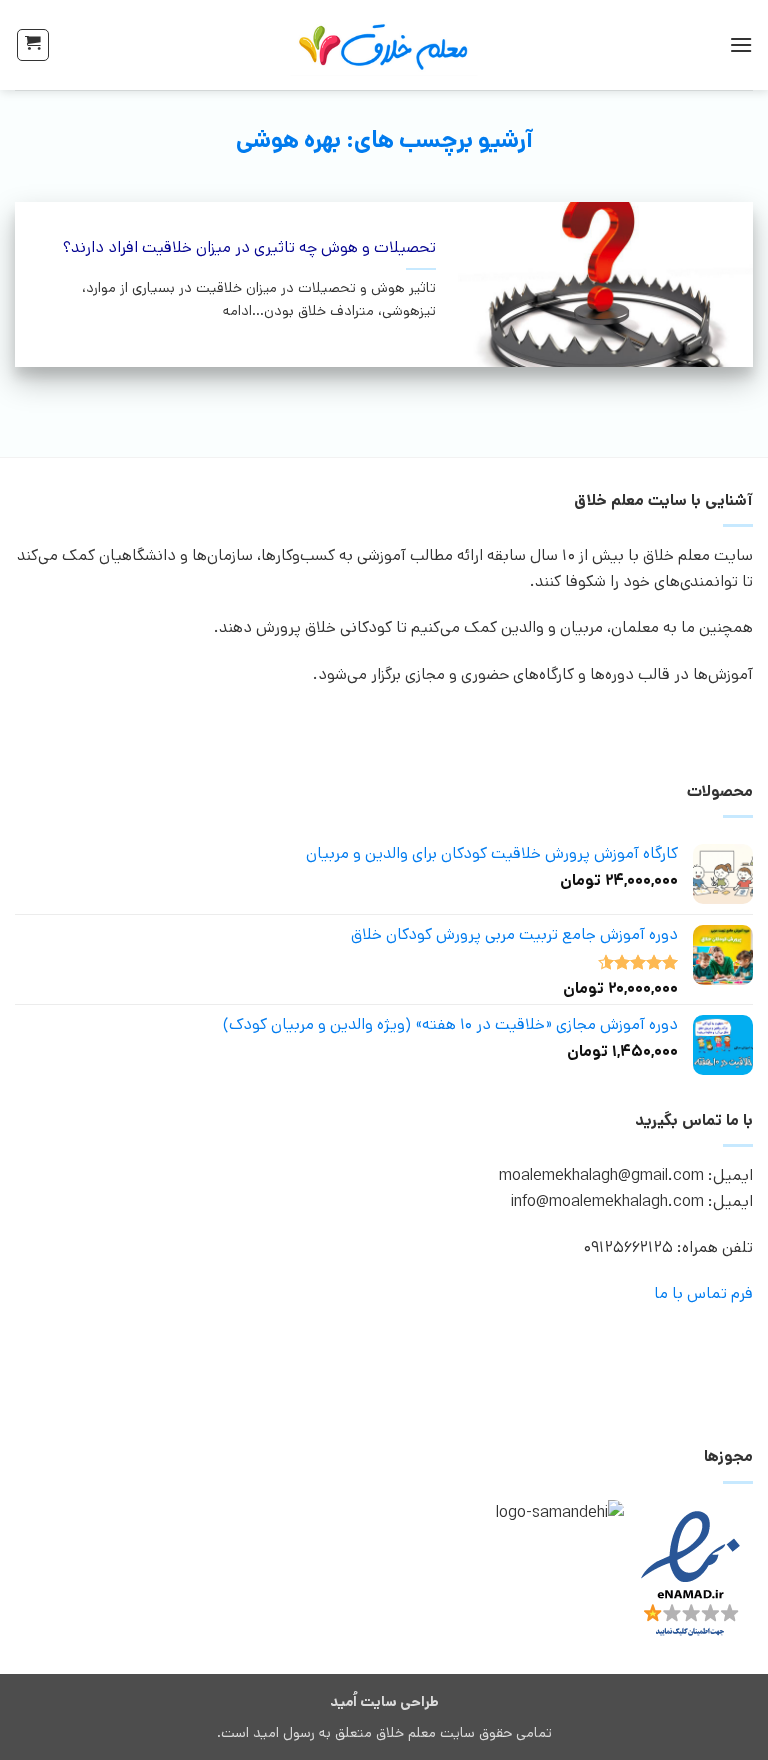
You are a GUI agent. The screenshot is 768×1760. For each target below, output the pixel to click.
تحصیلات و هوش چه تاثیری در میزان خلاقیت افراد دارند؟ (249, 248)
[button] (741, 44)
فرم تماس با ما (703, 1293)
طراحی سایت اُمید (384, 1702)
